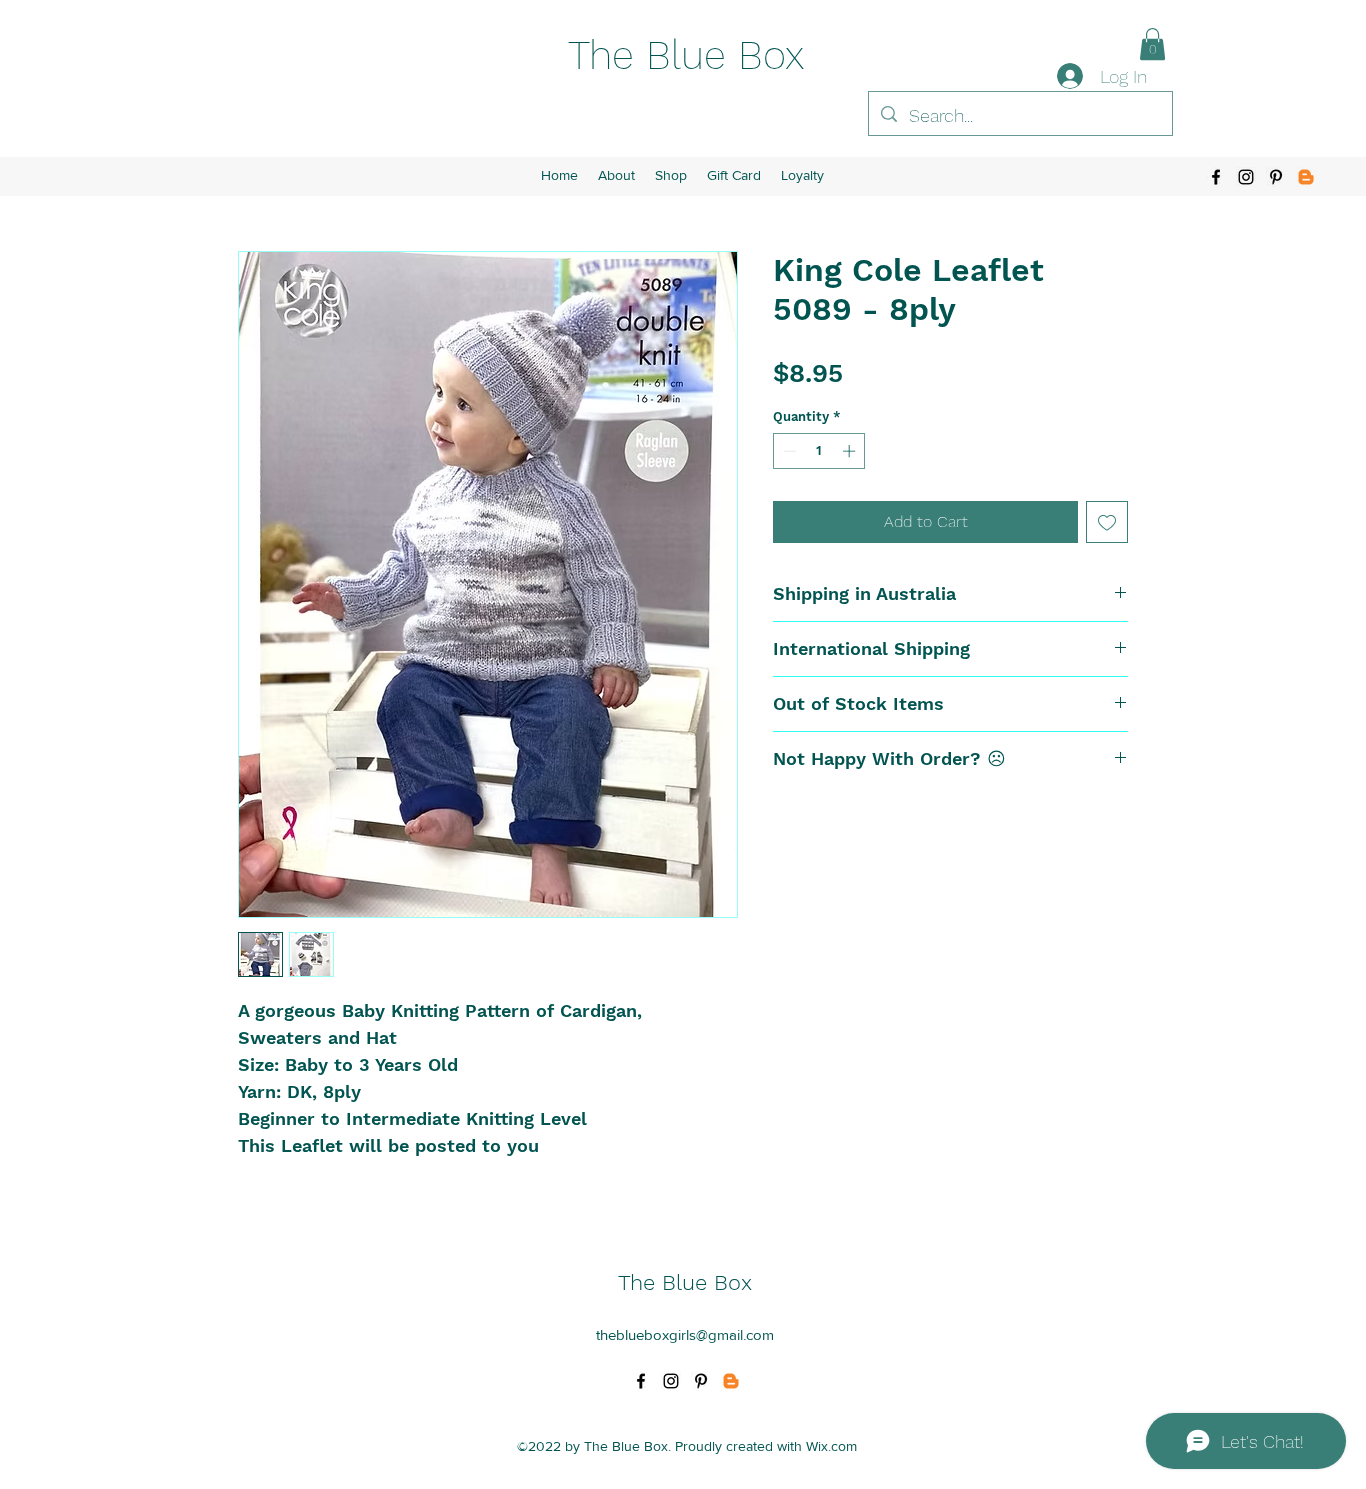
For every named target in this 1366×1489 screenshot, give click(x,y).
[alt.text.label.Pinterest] (1276, 177)
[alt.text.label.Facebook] (1216, 177)
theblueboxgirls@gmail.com (685, 1334)
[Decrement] (788, 451)
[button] (1152, 44)
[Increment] (851, 451)
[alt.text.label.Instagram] (1246, 177)
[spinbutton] (819, 451)
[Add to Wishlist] (1107, 522)
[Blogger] (1306, 177)
